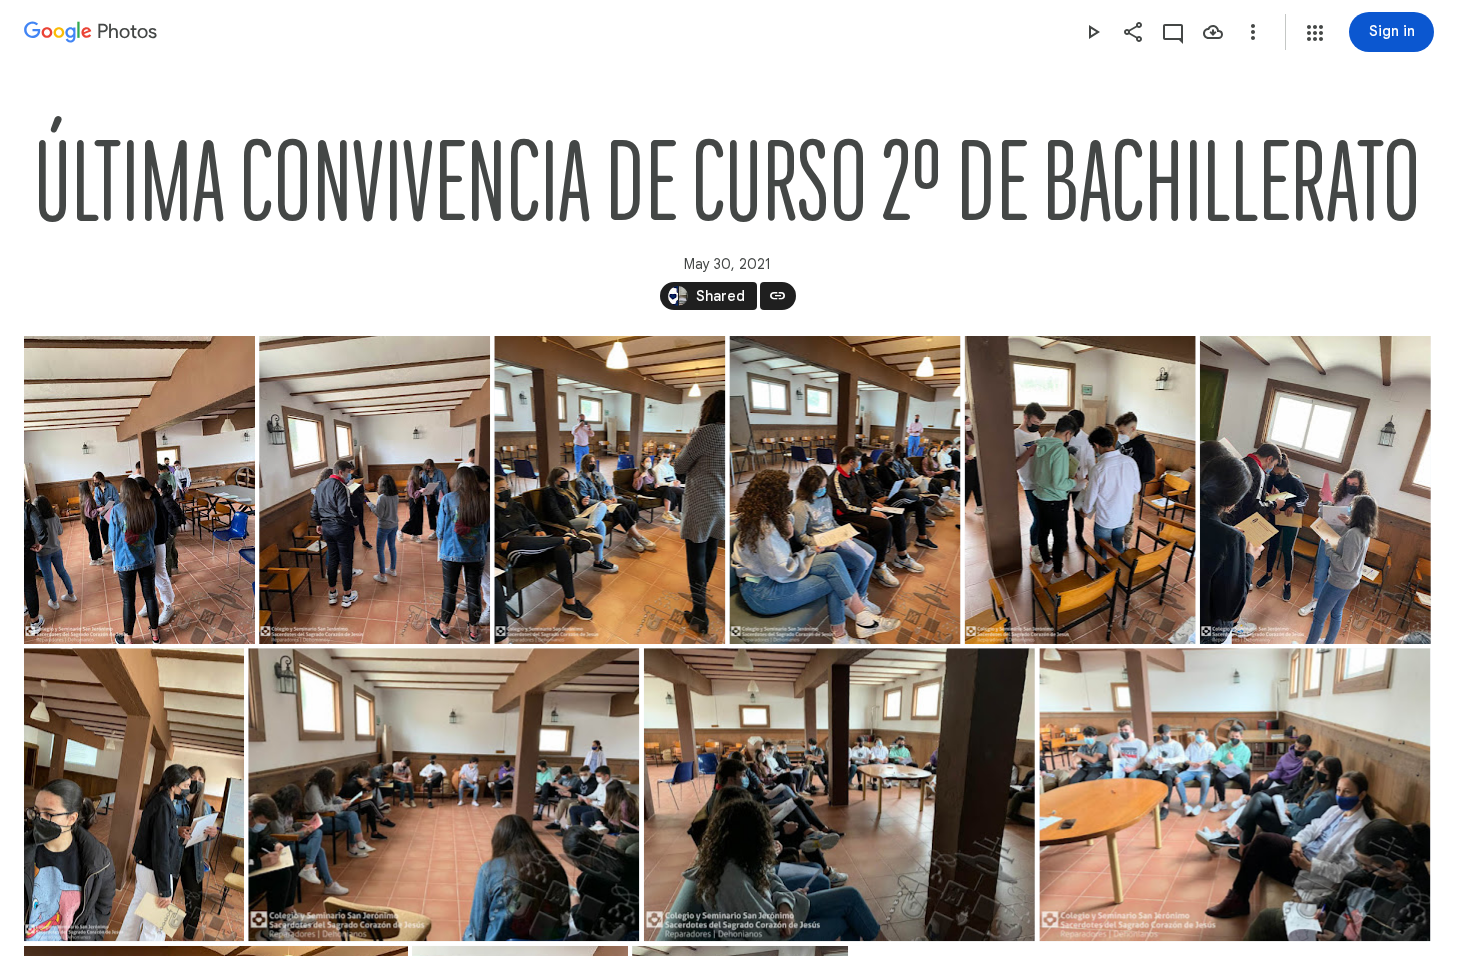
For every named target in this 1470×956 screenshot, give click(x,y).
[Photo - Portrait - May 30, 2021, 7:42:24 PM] (139, 490)
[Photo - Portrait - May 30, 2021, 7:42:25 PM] (134, 794)
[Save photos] (1213, 32)
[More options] (1253, 32)
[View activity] (1173, 32)
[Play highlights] (1093, 32)
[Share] (1133, 32)
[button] (1315, 33)
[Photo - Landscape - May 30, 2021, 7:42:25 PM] (443, 794)
